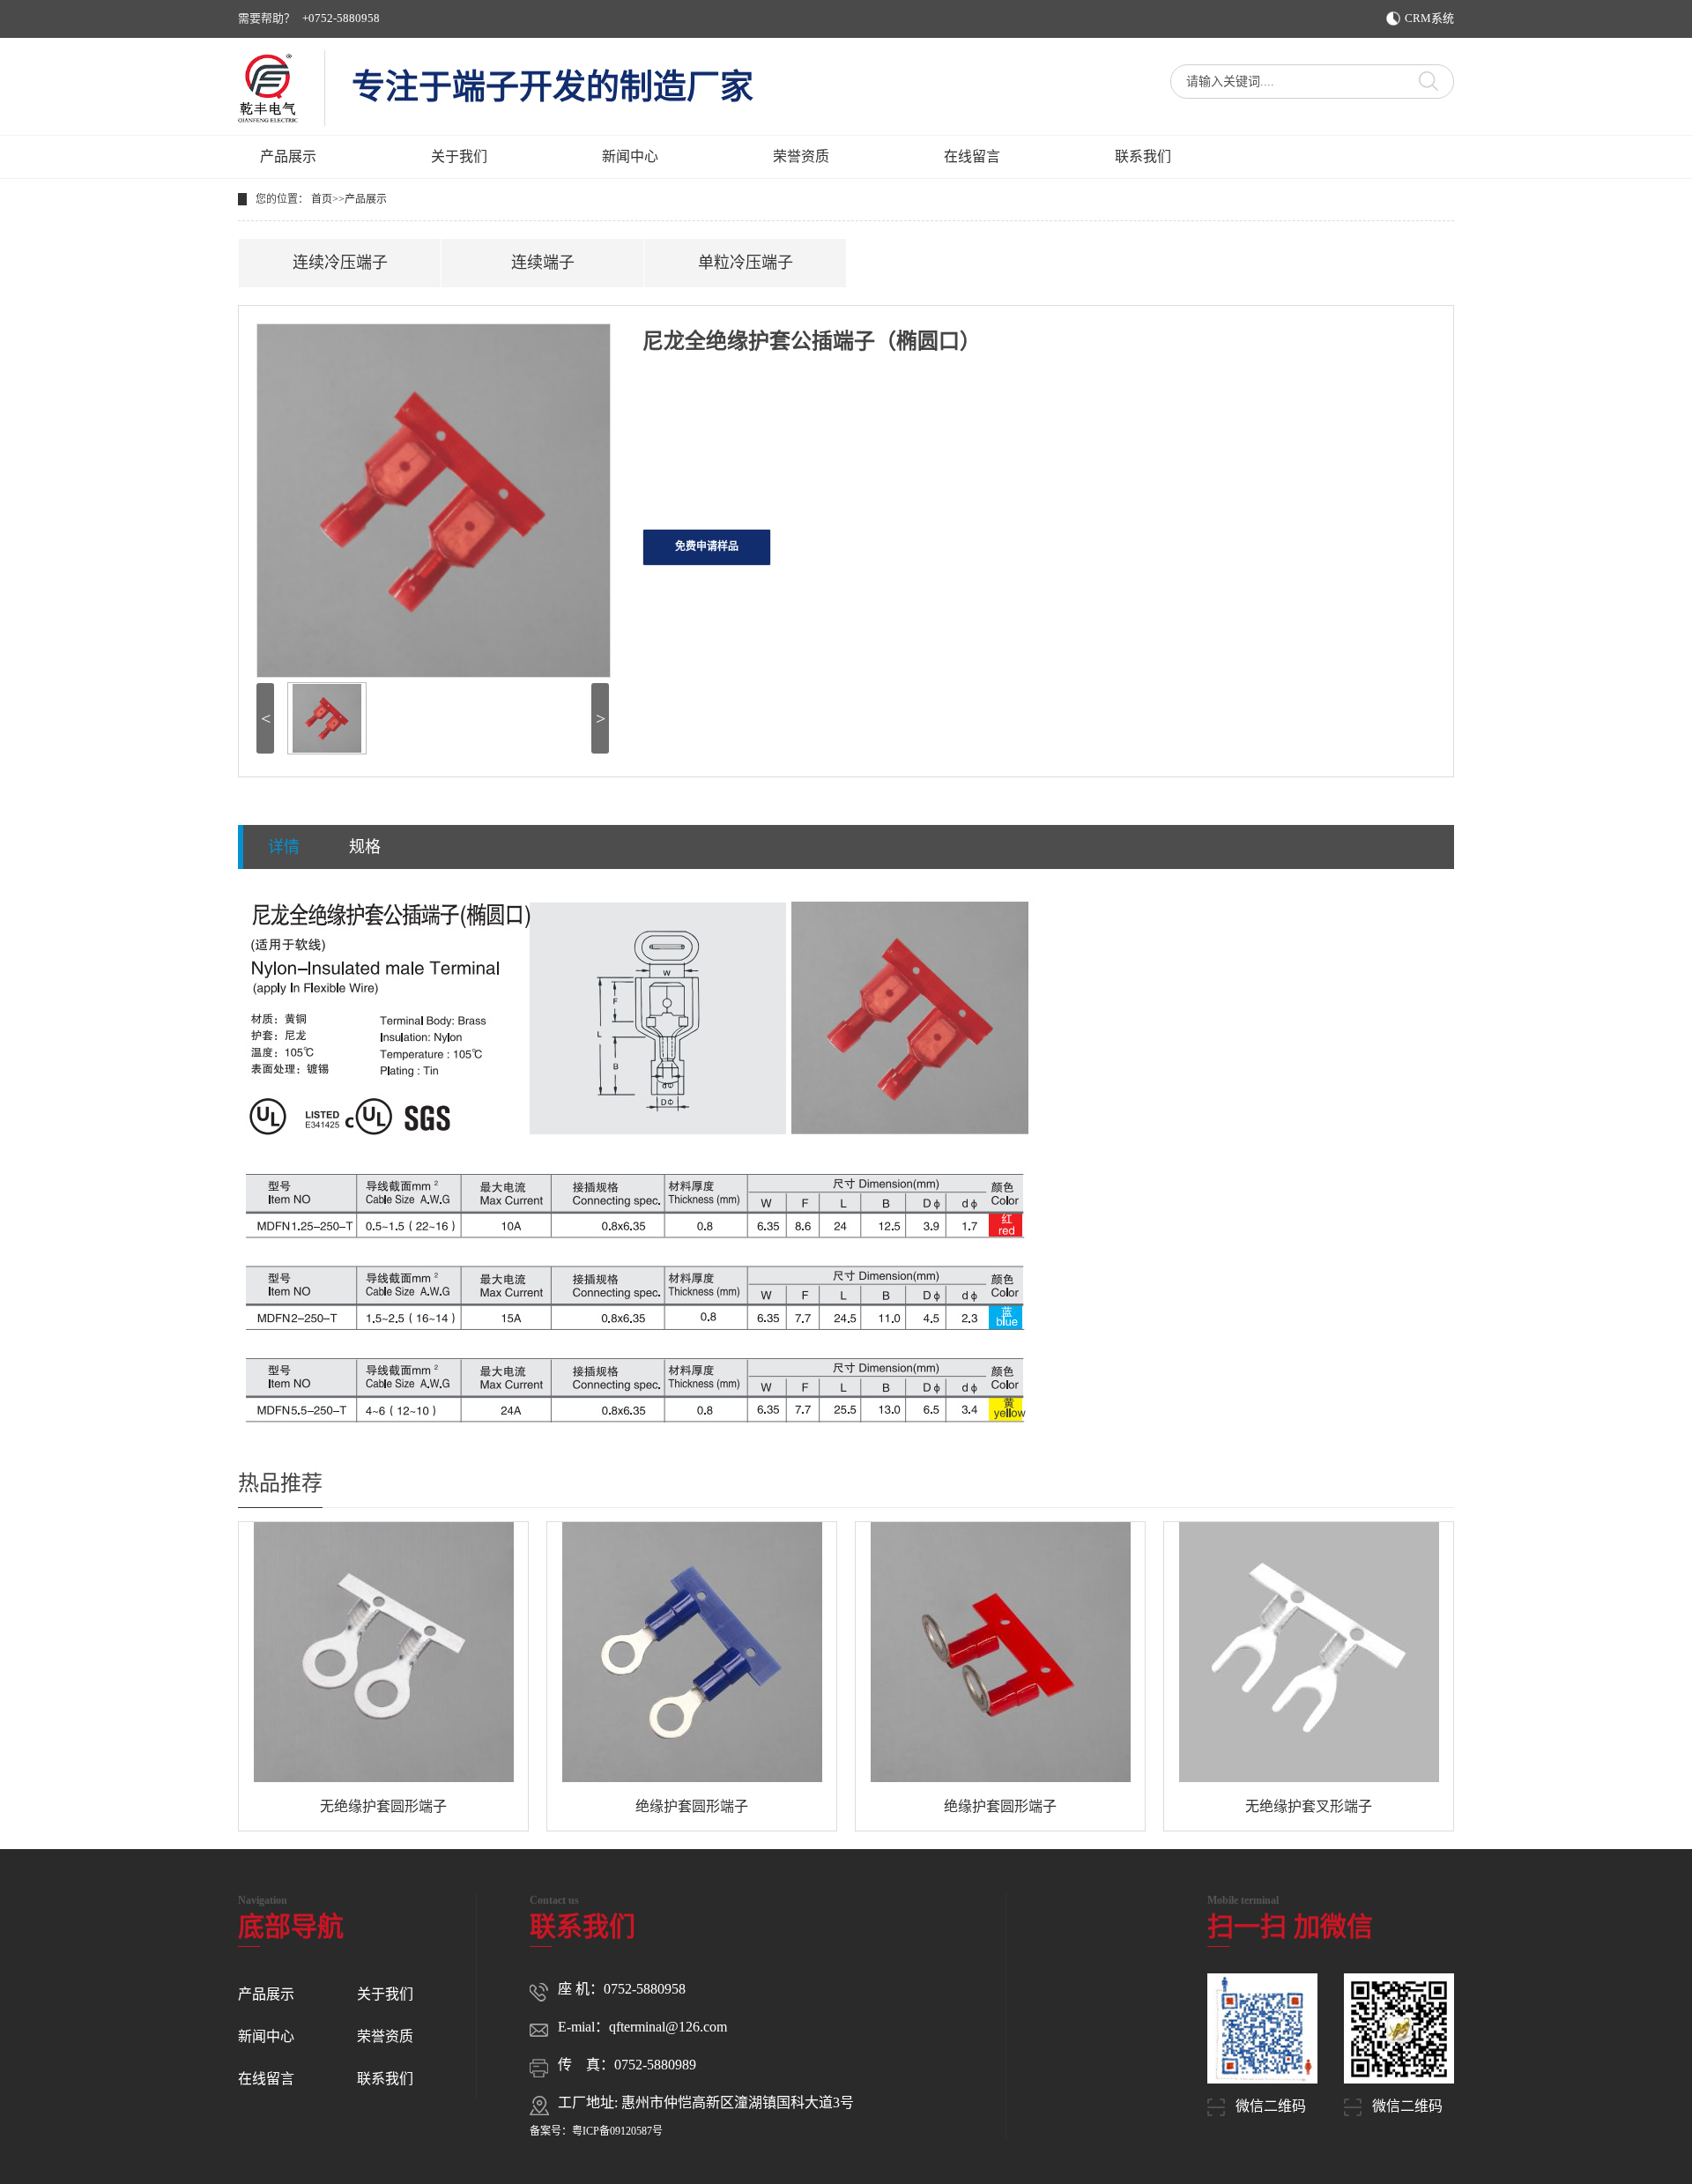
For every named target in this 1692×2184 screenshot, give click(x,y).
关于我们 (459, 156)
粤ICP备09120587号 (617, 2131)
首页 (322, 199)
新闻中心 (630, 156)
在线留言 (972, 156)
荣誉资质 (801, 156)
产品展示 (288, 156)
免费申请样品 (707, 546)
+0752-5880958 (341, 18)
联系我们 (1143, 156)
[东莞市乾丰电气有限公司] (268, 88)
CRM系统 (1429, 18)
